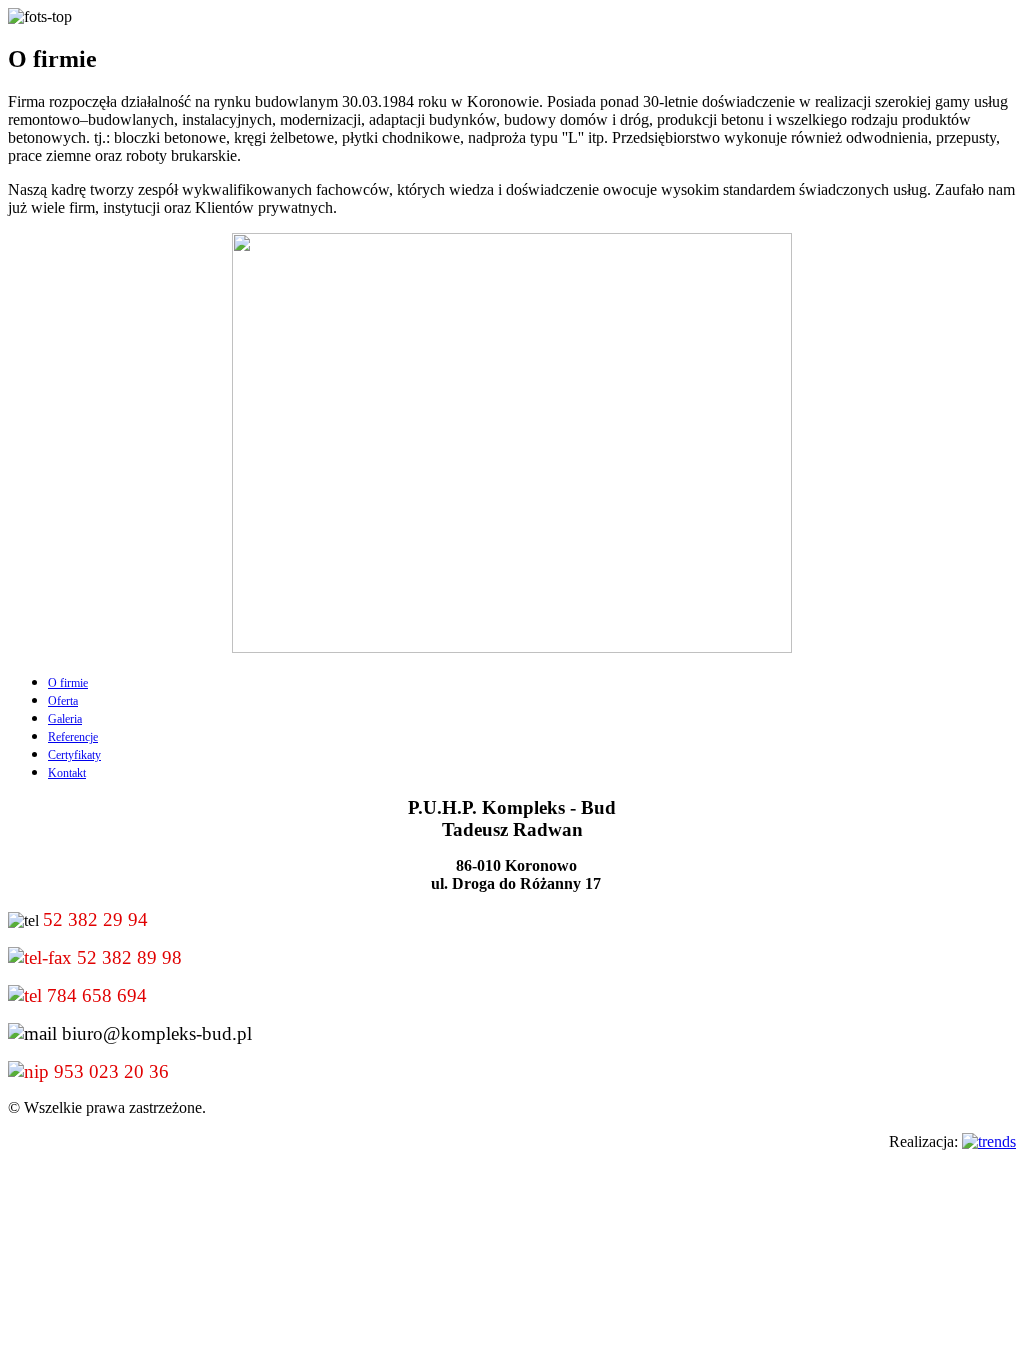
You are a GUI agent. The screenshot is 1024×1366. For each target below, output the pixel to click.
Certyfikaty (74, 755)
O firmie (68, 683)
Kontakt (67, 773)
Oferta (63, 701)
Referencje (73, 737)
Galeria (65, 719)
